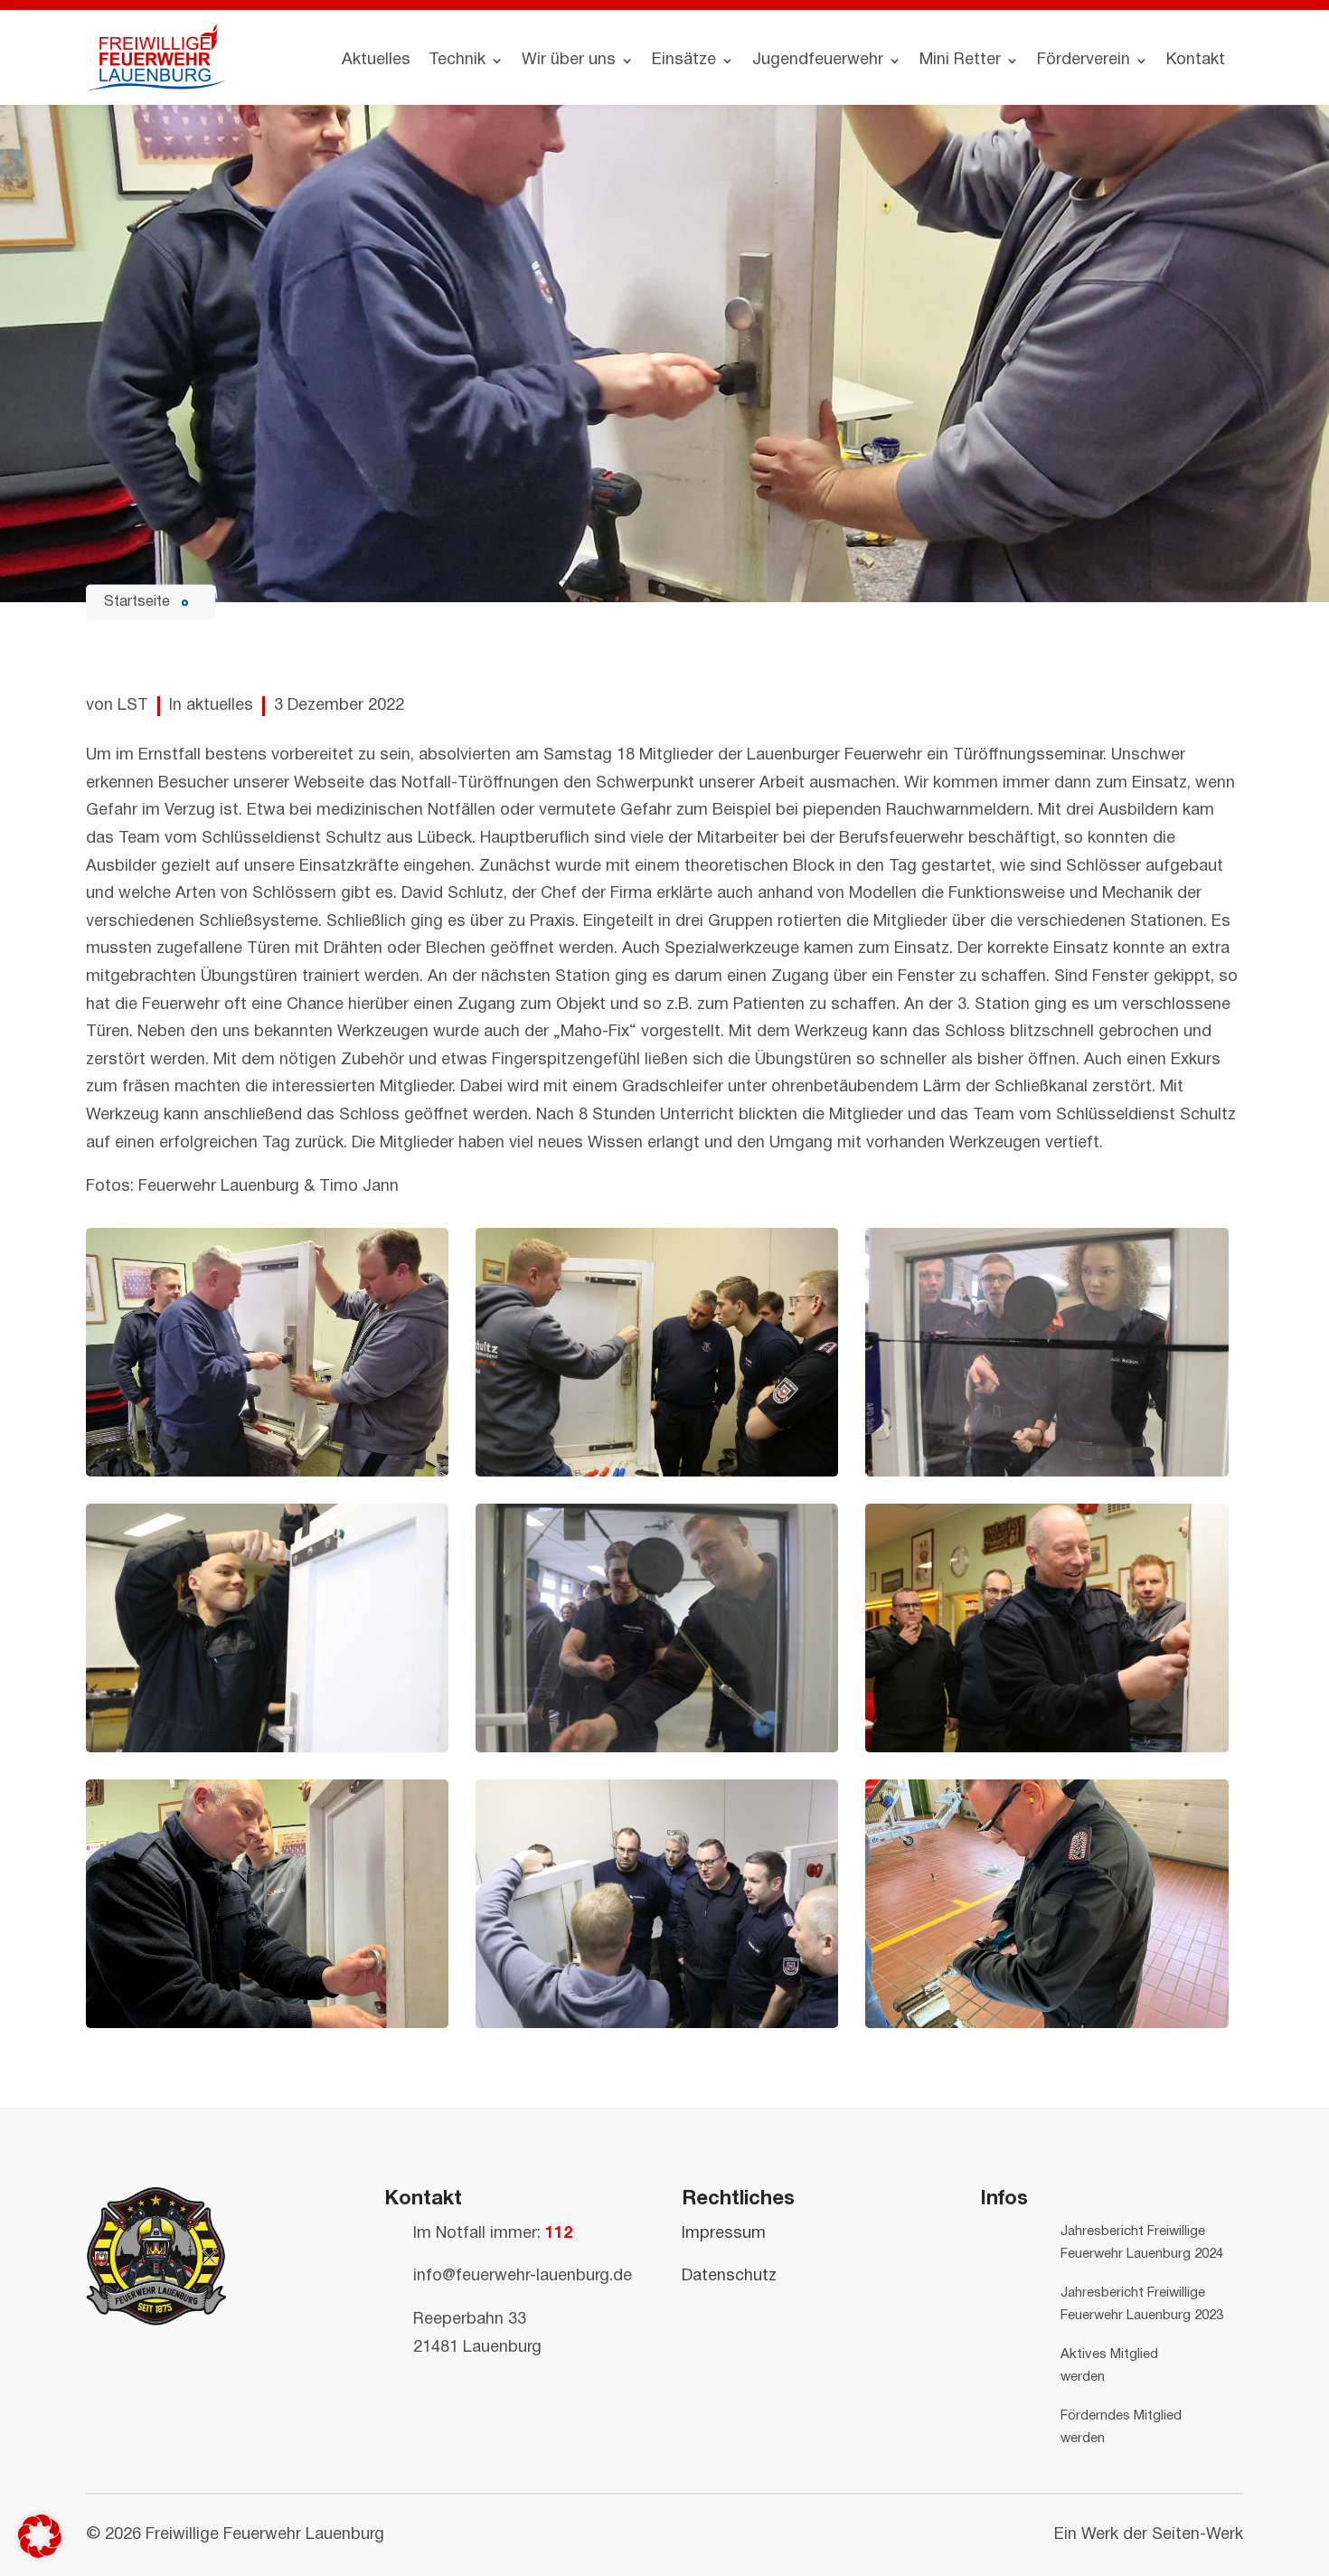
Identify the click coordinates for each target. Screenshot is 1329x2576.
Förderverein (1084, 60)
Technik (457, 60)
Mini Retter (960, 60)
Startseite (137, 601)
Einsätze (684, 60)
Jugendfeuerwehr (818, 60)
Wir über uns (569, 60)
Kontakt (1196, 60)
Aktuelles (376, 60)
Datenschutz (729, 2276)
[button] (40, 2536)
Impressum (724, 2234)
